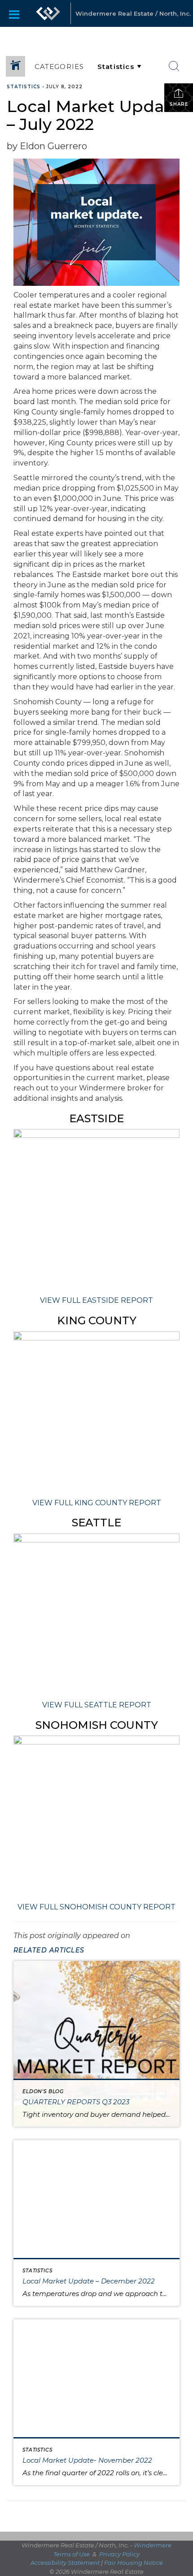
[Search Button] (174, 66)
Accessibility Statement (65, 2563)
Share (179, 104)
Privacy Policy (119, 2554)
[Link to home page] (48, 13)
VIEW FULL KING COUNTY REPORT (97, 1503)
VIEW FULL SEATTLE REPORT (97, 1705)
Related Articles (49, 1950)
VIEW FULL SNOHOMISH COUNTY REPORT (96, 1907)
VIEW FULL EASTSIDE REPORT (96, 1300)
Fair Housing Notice (134, 2563)
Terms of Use (72, 2554)
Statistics (24, 87)
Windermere (153, 2545)
